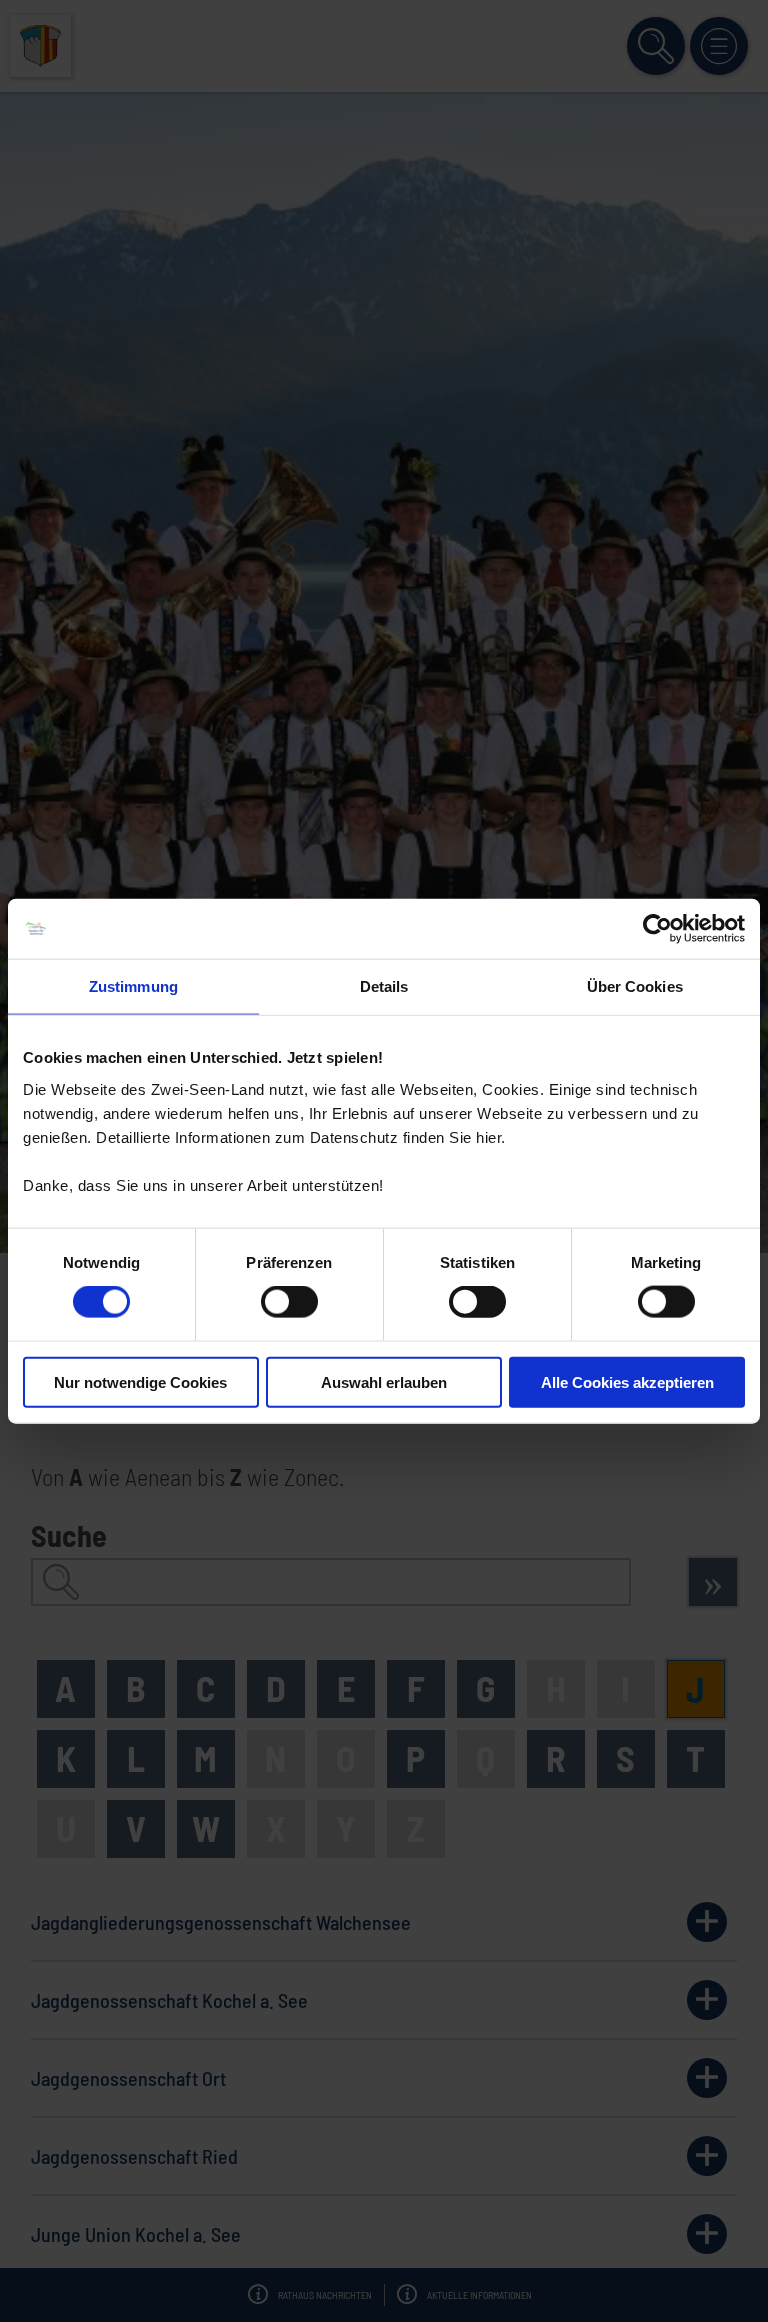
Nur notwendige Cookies (140, 1381)
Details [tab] (384, 986)
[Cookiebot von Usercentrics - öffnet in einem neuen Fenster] (657, 929)
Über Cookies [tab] (635, 986)
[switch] (289, 1302)
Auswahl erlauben (384, 1381)
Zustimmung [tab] (133, 986)
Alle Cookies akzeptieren (627, 1381)
